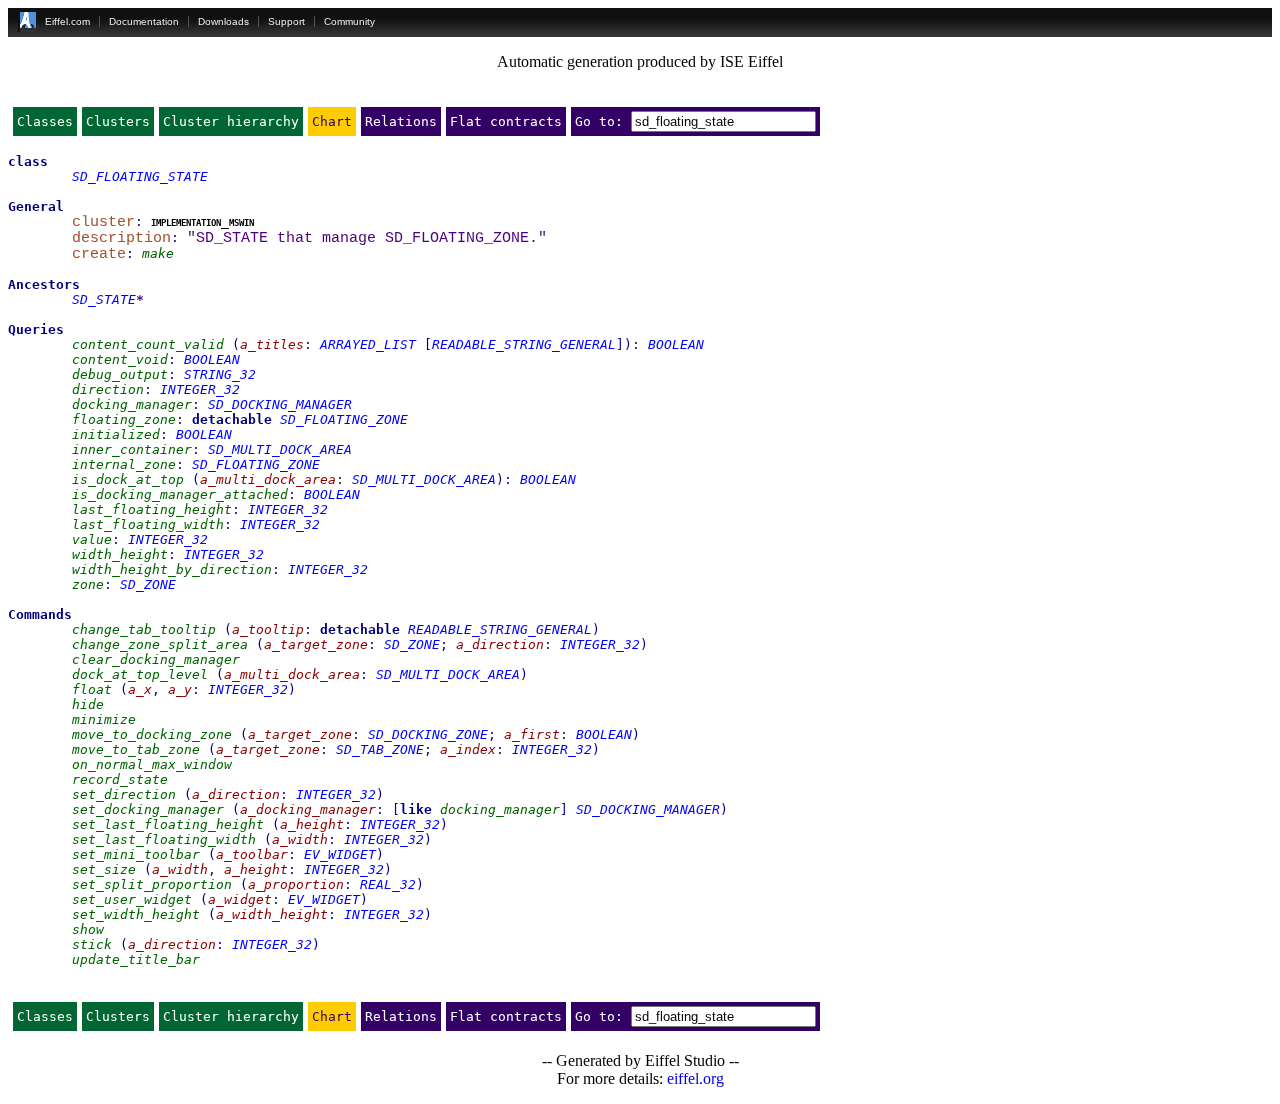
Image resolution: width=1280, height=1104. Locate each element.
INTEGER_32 (200, 389)
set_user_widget (132, 899)
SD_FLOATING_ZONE (344, 419)
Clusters (118, 121)
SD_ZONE (148, 584)
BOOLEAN (676, 344)
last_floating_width (148, 524)
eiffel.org (695, 1078)
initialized (116, 434)
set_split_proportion (152, 884)
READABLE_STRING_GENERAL (524, 344)
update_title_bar (136, 959)
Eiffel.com (67, 21)
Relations (401, 121)
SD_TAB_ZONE (380, 749)
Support (286, 21)
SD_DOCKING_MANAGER (280, 404)
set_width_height (136, 914)
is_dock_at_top (128, 479)
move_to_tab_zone (136, 749)
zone (88, 584)
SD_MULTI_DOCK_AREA (280, 449)
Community (349, 21)
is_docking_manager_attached (180, 494)
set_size (104, 869)
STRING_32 (220, 374)
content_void (120, 359)
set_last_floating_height (168, 824)
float (92, 689)
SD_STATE (104, 299)
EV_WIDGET (340, 854)
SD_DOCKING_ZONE (428, 734)
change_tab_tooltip (144, 629)
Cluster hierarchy (231, 121)
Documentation (144, 21)
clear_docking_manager (156, 659)
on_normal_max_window (152, 764)
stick (92, 944)
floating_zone (124, 419)
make (158, 253)
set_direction (124, 794)
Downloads (223, 21)
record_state (120, 779)
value (92, 539)
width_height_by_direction (172, 569)
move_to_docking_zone (152, 734)
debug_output (120, 374)
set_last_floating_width (164, 839)
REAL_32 (388, 884)
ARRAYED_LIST (368, 344)
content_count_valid (148, 344)
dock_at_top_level (140, 674)
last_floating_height (152, 509)
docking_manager (132, 404)
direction (108, 389)
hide (88, 704)
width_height (120, 554)
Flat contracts (506, 121)
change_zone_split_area (160, 644)
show (88, 929)
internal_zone (124, 464)
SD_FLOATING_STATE (140, 176)
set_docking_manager (148, 809)
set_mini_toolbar (136, 854)
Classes (45, 121)
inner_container (132, 449)
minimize (104, 719)
